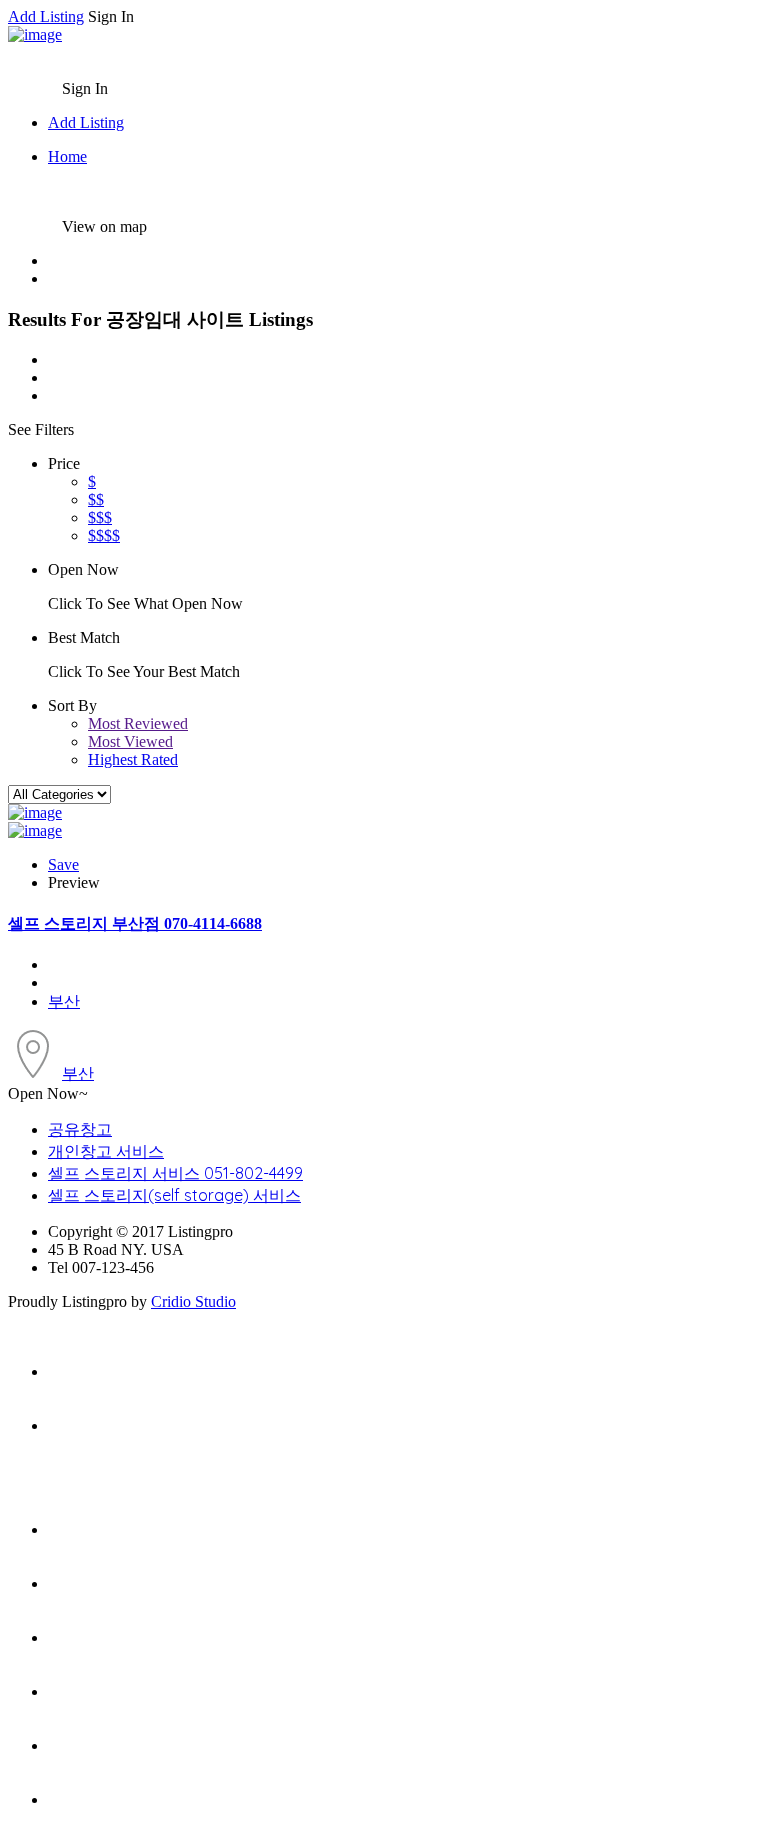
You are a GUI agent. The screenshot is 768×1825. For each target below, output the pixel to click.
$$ (96, 499)
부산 (64, 1001)
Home (67, 156)
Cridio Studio (193, 1301)
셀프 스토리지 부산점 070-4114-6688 (135, 923)
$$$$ (104, 535)
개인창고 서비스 (106, 1151)
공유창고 (80, 1129)
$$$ (100, 517)
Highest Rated (133, 759)
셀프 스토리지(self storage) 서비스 (174, 1195)
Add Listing (46, 16)
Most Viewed (130, 741)
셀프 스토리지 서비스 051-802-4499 (175, 1173)
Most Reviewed (138, 723)
